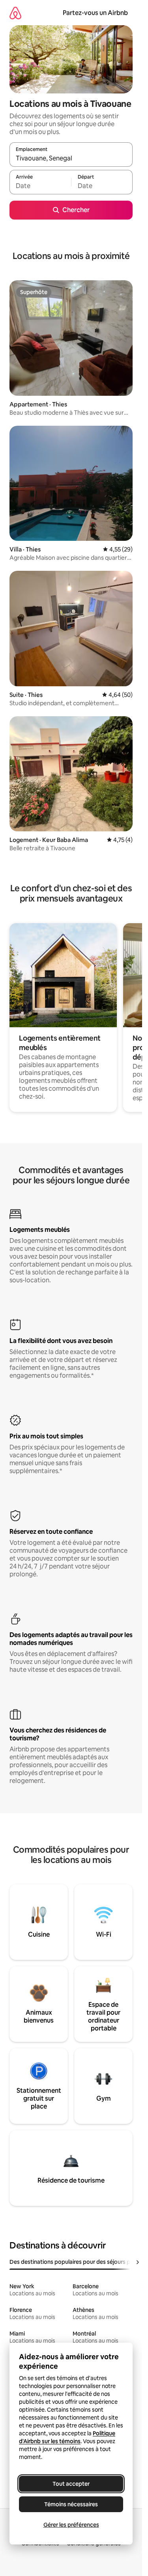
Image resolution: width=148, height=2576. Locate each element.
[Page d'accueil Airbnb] (15, 13)
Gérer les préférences (71, 2525)
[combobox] (71, 158)
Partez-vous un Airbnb (95, 13)
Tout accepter (71, 2484)
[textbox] (40, 186)
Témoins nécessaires (71, 2504)
